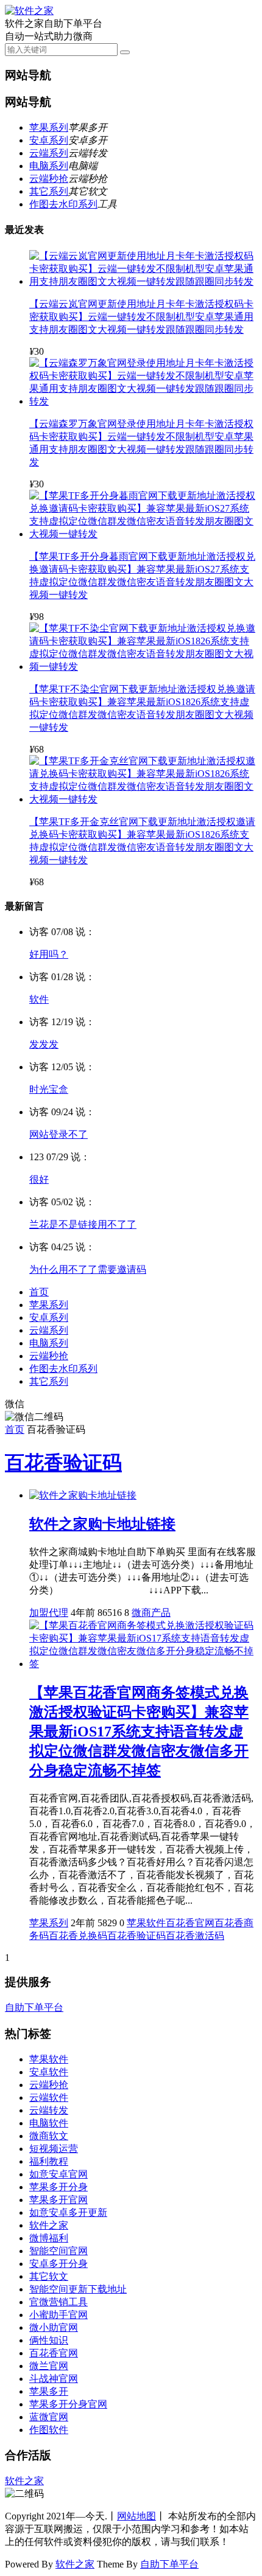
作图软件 (49, 2430)
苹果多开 (49, 2391)
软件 (39, 999)
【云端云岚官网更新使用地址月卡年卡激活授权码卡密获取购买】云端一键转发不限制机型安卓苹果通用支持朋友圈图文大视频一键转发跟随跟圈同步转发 (141, 317)
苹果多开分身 (58, 2187)
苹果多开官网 (58, 2200)
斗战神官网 (54, 2379)
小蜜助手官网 (58, 2315)
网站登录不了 (58, 1134)
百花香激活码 (195, 1936)
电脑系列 (49, 166)
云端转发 (49, 2110)
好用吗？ (49, 954)
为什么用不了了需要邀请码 (88, 1269)
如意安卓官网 (58, 2174)
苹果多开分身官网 (68, 2404)
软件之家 (49, 2225)
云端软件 (49, 2097)
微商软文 (49, 2136)
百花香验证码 (63, 1463)
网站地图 (136, 2516)
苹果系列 (49, 127)
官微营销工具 (58, 2302)
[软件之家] (29, 11)
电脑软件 (49, 2123)
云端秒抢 (49, 179)
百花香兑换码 (78, 1936)
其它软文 (49, 2276)
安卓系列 (49, 140)
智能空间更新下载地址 (78, 2289)
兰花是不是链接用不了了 (83, 1224)
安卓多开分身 (58, 2264)
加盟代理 (49, 1613)
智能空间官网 (58, 2251)
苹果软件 (146, 1923)
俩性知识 (49, 2340)
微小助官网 (54, 2327)
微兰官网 (49, 2366)
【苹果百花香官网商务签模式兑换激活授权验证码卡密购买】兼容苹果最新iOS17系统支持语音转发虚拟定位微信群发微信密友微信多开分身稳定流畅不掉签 (139, 1732)
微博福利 (49, 2238)
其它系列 (49, 191)
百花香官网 (190, 1923)
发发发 (44, 1044)
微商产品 (151, 1613)
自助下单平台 (34, 2007)
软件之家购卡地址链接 (102, 1524)
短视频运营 (54, 2149)
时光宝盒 (49, 1089)
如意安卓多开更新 (68, 2212)
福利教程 (49, 2161)
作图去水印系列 (63, 204)
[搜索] (125, 52)
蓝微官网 (49, 2417)
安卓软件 (49, 2072)
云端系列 (49, 153)
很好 (39, 1179)
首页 (39, 1292)
